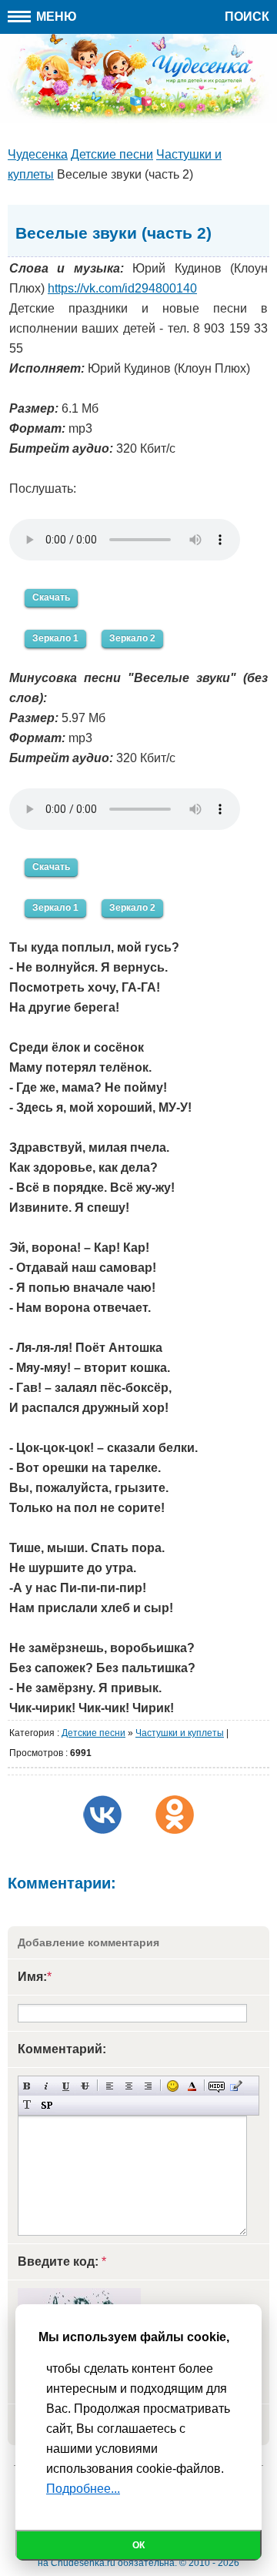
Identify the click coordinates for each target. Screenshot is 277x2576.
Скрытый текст (217, 2086)
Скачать (51, 597)
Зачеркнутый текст (85, 2086)
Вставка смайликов (173, 2086)
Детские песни (93, 1733)
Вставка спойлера (47, 2105)
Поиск (247, 17)
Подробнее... (83, 2489)
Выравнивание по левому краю (110, 2086)
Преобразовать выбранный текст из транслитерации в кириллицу (27, 2105)
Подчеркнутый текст (66, 2086)
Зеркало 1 (55, 638)
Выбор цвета (192, 2086)
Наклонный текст (47, 2086)
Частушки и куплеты (180, 1733)
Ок (138, 2545)
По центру (129, 2086)
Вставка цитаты (236, 2086)
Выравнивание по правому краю (148, 2086)
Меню (55, 17)
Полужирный (27, 2086)
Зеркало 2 (132, 638)
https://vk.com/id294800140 (122, 288)
